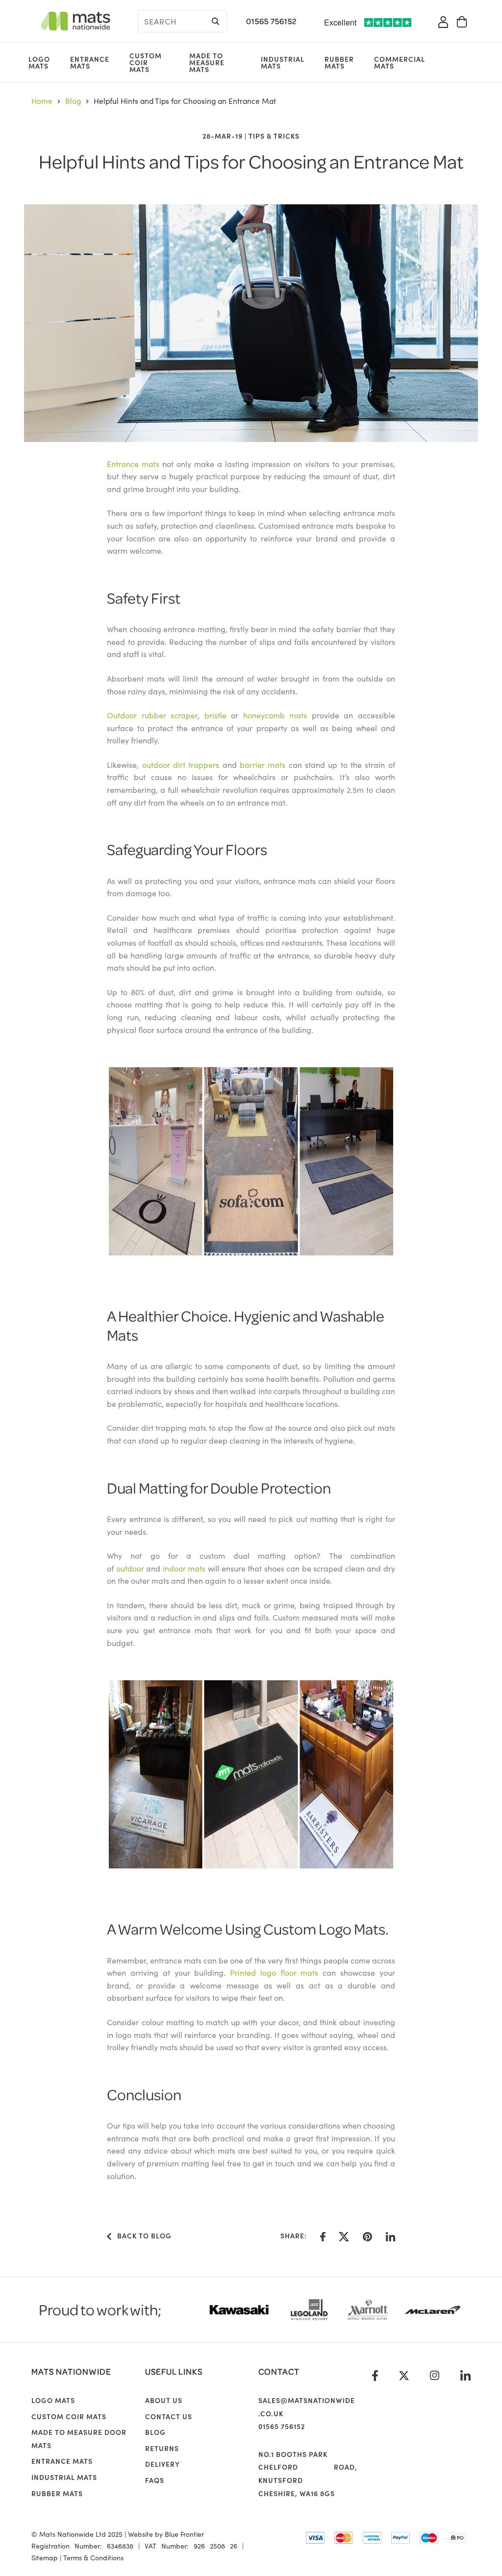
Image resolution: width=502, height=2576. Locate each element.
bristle (215, 715)
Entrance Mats (90, 62)
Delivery (163, 2464)
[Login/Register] (443, 21)
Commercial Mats (400, 62)
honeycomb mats (275, 715)
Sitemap (45, 2557)
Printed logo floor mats (274, 1972)
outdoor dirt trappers (181, 764)
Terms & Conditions (93, 2557)
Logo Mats (39, 62)
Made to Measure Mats (207, 62)
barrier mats (263, 764)
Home (42, 100)
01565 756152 (271, 21)
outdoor (130, 1568)
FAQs (155, 2480)
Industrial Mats (283, 62)
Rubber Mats (339, 62)
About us (164, 2400)
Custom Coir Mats (146, 62)
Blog (73, 100)
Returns (162, 2448)
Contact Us (169, 2416)
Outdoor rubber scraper (152, 715)
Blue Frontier (184, 2534)
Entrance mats (133, 464)
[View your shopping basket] (462, 21)
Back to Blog (141, 2235)
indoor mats (184, 1568)
